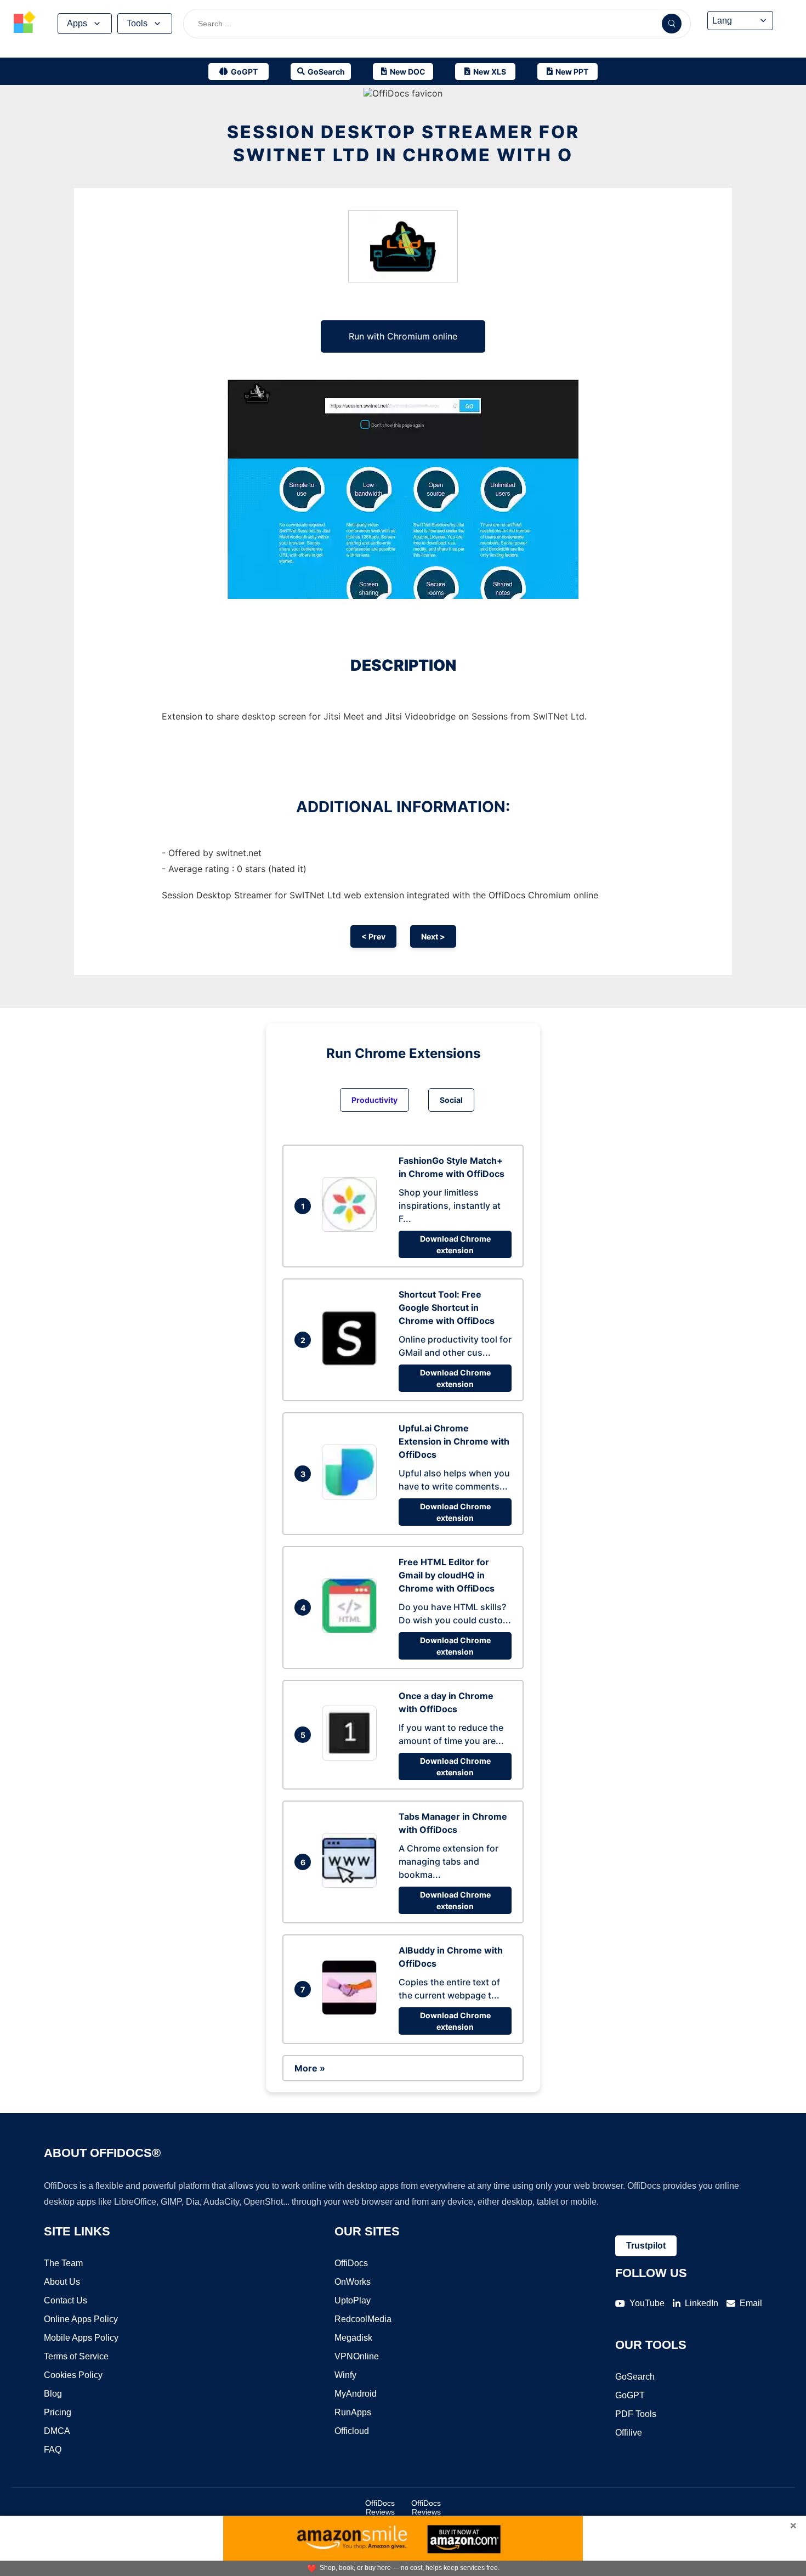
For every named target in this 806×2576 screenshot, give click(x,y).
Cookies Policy (73, 2375)
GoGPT (630, 2395)
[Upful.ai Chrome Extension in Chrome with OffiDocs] (352, 1496)
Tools (137, 23)
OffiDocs (351, 2263)
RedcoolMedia (363, 2319)
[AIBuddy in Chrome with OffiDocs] (352, 2012)
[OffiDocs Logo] (25, 24)
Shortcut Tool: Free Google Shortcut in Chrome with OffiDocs (447, 1307)
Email (751, 2303)
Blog (53, 2394)
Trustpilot (646, 2246)
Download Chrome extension (455, 1244)
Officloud (352, 2431)
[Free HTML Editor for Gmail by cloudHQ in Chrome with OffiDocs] (352, 1630)
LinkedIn (702, 2303)
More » (310, 2068)
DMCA (57, 2431)
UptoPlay (353, 2300)
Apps (77, 23)
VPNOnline (357, 2356)
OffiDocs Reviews (380, 2507)
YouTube (647, 2303)
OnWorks (353, 2282)
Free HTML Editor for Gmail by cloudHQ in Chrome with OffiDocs (447, 1575)
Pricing (58, 2412)
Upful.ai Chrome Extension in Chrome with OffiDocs (454, 1441)
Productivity (374, 1100)
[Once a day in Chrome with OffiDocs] (352, 1757)
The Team (63, 2263)
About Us (62, 2282)
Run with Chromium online (403, 336)
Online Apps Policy (81, 2319)
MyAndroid (356, 2394)
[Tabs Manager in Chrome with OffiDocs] (352, 1884)
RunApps (353, 2412)
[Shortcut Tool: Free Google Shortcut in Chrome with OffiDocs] (352, 1362)
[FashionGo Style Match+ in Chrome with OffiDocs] (352, 1228)
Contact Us (66, 2300)
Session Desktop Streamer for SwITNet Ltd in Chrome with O (403, 143)
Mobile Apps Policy (81, 2338)
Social (451, 1100)
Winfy (345, 2375)
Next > (433, 936)
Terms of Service (76, 2356)
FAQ (53, 2450)
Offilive (629, 2433)
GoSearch (635, 2377)
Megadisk (353, 2338)
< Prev (373, 936)
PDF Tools (636, 2414)
